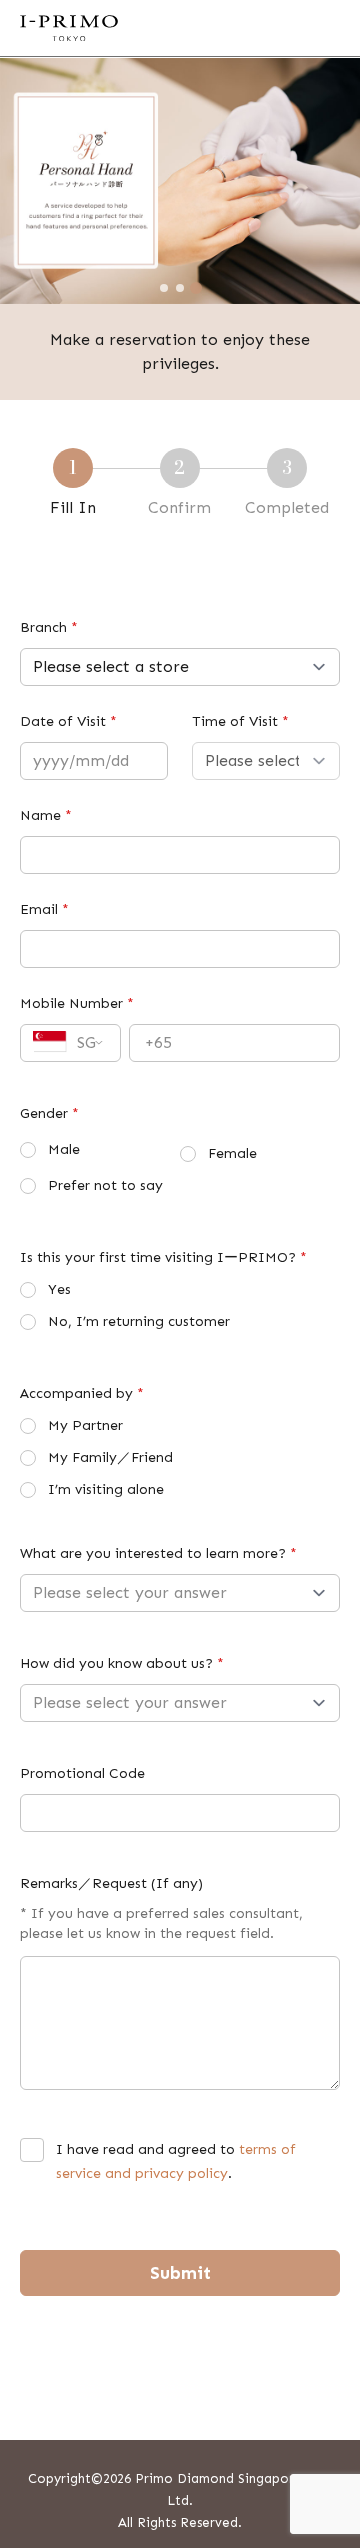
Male (64, 1149)
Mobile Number (77, 1003)
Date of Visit (68, 721)
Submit (180, 2273)
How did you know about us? (122, 1663)
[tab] (164, 288)
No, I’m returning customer (139, 1321)
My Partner (85, 1425)
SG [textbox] (86, 1042)
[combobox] (70, 1043)
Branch (49, 627)
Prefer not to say (105, 1185)
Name (46, 815)
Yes (59, 1289)
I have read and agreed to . (176, 2161)
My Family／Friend (110, 1457)
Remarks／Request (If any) (111, 1883)
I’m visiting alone (106, 1489)
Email (44, 909)
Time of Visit (240, 721)
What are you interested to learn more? (158, 1553)
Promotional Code (82, 1773)
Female (232, 1153)
